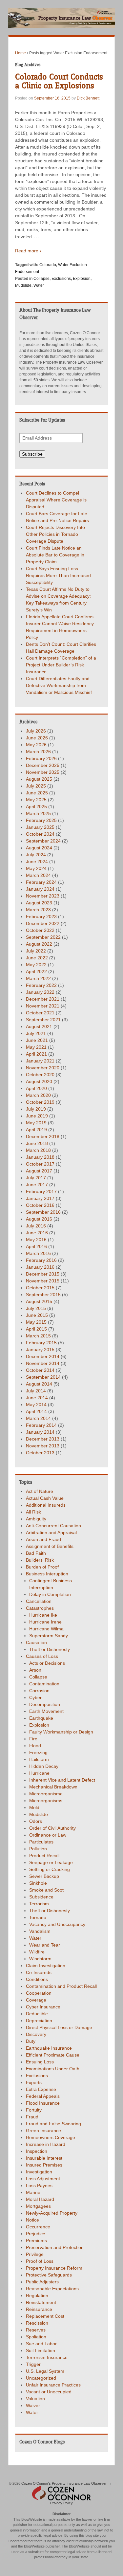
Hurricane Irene (45, 1622)
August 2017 (39, 1171)
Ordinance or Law (48, 1835)
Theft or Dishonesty (50, 1649)
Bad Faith (36, 1553)
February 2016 (41, 1260)
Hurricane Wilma (46, 1629)
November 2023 (43, 896)
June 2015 (37, 1315)
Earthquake (41, 1718)
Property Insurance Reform (54, 2268)
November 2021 (43, 1006)
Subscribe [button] (32, 454)
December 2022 (43, 923)
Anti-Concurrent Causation (53, 1526)
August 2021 (39, 1026)
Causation (36, 1642)
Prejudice (36, 2234)
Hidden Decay (44, 1766)
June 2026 (37, 738)
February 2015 (41, 1343)
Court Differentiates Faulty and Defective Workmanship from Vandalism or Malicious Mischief (59, 685)
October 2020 (40, 1075)
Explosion (82, 279)
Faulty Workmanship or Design (61, 1732)
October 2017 (40, 1164)
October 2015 (40, 1288)
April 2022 (36, 971)
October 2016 (40, 1205)
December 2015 (43, 1274)
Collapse (41, 279)
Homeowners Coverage (51, 2137)
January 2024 (40, 889)
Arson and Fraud (43, 1539)
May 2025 (36, 800)
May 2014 (36, 1405)
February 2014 (41, 1425)
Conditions (37, 1979)
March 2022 (38, 978)
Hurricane (39, 1773)
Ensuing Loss (40, 2062)
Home (20, 53)
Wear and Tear (45, 1945)
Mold (34, 1807)
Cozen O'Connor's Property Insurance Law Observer (64, 2483)
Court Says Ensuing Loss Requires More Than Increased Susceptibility (58, 575)
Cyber (35, 1697)
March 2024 (38, 875)
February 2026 (41, 758)
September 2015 (43, 1295)
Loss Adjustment (43, 2179)
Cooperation (39, 1993)
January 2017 (40, 1198)
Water (39, 285)
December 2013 (43, 1439)
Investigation (39, 2172)
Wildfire (37, 1952)
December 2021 (43, 999)
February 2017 (41, 1191)
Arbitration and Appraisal (51, 1533)
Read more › (28, 251)
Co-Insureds (39, 1972)
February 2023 (41, 916)
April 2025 (36, 807)
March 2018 (38, 1150)
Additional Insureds (46, 1505)
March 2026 (38, 752)
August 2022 (39, 944)
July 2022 (36, 951)
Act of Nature (40, 1491)
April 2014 (36, 1411)
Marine (33, 2192)
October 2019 (40, 1102)
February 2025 (41, 820)
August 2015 (39, 1301)
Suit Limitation (41, 2350)
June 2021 (37, 1040)
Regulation (37, 2295)
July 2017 (36, 1178)
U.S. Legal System (45, 2371)
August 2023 (39, 903)
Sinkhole (38, 1883)
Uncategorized (41, 2378)
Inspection (37, 2151)
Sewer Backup (44, 1876)
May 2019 (36, 1123)
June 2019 (37, 1116)
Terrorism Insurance (47, 2357)
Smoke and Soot (46, 1890)
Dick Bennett (88, 98)
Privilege (35, 2254)
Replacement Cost (45, 2316)
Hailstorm (39, 1759)
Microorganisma (46, 1794)
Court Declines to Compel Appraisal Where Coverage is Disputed (56, 500)
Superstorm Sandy (49, 1636)
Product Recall (44, 1856)
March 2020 (38, 1095)
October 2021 (40, 1013)
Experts (34, 2082)
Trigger (33, 2364)
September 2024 (43, 841)
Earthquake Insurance (49, 2048)
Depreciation (39, 2021)
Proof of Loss (40, 2261)
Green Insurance (43, 2131)
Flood (35, 1746)
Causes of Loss (42, 1656)
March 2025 (38, 813)
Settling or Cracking (50, 1869)
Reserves (36, 2330)
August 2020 (39, 1081)
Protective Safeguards (49, 2275)
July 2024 (36, 855)
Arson (35, 1670)
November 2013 (43, 1446)
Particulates (41, 1842)
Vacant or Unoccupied (49, 2392)
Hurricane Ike (43, 1615)
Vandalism (40, 1931)
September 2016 (43, 1212)
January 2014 (40, 1432)
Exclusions (61, 279)
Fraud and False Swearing (53, 2124)
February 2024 (41, 882)
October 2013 (40, 1453)
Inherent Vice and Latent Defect (62, 1780)
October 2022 (40, 930)
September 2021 (43, 1020)
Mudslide (23, 285)
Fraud (32, 2117)
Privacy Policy (61, 2503)
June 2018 (37, 1143)
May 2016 (36, 1240)
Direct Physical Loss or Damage (59, 2027)
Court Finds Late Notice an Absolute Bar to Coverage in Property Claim (55, 555)
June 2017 (37, 1185)
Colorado (48, 265)
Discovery (36, 2034)
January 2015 (40, 1350)
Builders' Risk (40, 1560)
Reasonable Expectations (52, 2289)
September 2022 (43, 937)
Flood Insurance (43, 2103)
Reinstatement (41, 2302)
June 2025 (37, 793)
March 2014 (38, 1418)
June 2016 (37, 1233)
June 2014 (37, 1398)
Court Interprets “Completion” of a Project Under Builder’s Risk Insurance (61, 665)
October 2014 (40, 1370)
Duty (31, 2041)
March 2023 (38, 910)
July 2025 (36, 786)
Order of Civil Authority (52, 1828)
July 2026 (36, 731)
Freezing (38, 1752)
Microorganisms (46, 1801)
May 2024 (36, 868)
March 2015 (38, 1336)
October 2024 (40, 834)
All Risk (33, 1512)
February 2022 (41, 985)
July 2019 (36, 1109)
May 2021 (36, 1047)
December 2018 (43, 1136)
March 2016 (38, 1253)
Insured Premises (44, 2165)
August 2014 (39, 1384)
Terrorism (39, 1904)
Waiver (33, 2405)
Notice (32, 2220)
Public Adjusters (42, 2282)
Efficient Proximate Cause (53, 2055)
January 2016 (40, 1267)
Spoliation (36, 2337)
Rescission (37, 2323)
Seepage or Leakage (51, 1862)
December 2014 (43, 1356)
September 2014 (43, 1377)
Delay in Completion (50, 1594)
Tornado (38, 1917)
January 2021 (40, 1061)
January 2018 (40, 1157)
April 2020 (36, 1088)
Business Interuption (47, 1574)
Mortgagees (38, 2206)
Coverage (36, 2000)
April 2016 (36, 1246)
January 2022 (40, 992)
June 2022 (37, 958)
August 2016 (39, 1219)
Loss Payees (39, 2186)
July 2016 (36, 1226)
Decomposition (45, 1704)
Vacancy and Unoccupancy (57, 1924)
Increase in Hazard (46, 2144)
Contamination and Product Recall (61, 1986)
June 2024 (37, 862)
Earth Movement (46, 1711)
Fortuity (34, 2110)
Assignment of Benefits (50, 1546)
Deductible (37, 2014)
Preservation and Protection (55, 2247)
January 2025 (40, 827)
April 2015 (36, 1329)
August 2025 (39, 779)
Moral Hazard (40, 2199)
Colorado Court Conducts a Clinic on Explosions (59, 82)
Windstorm (40, 1959)
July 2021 (36, 1033)
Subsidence (41, 1897)
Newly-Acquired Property (52, 2213)
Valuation (35, 2399)
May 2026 (36, 745)
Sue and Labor (41, 2344)
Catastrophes (40, 1608)
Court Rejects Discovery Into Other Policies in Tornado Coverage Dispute (55, 534)
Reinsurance (39, 2309)
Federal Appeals (43, 2096)
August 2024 (39, 848)
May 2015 (36, 1322)
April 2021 (36, 1054)
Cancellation (39, 1601)
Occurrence (38, 2227)
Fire (33, 1739)
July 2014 (36, 1391)
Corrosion (39, 1691)
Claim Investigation (46, 1966)
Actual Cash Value (45, 1498)
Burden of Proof (42, 1567)
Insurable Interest (44, 2158)
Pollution (38, 1849)
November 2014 (43, 1363)
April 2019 (36, 1130)
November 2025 (43, 772)
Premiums (36, 2240)
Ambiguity (36, 1519)
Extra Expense (41, 2089)
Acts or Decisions (47, 1663)
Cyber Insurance (43, 2007)
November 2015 (43, 1281)
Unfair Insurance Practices (53, 2385)
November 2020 (43, 1068)
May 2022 (36, 965)
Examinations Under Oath (53, 2069)
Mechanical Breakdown (53, 1787)
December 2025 (43, 765)
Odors (36, 1821)
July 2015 (36, 1308)
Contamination (44, 1684)
